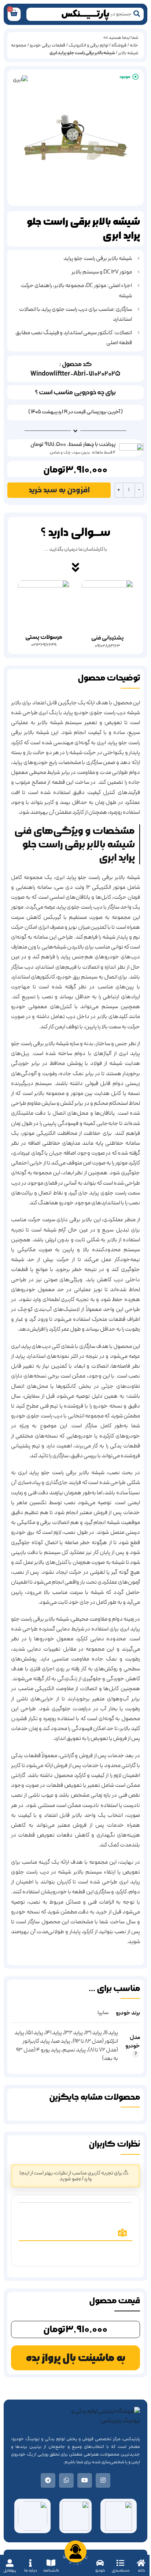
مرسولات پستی (44, 637)
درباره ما (31, 2570)
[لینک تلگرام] (48, 2480)
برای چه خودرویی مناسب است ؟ (75, 392)
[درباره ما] (31, 2563)
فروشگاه (119, 45)
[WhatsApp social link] (66, 2480)
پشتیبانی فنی (107, 638)
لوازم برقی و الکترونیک (88, 45)
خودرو (100, 2570)
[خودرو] (100, 2563)
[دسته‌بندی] (120, 2563)
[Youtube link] (85, 2480)
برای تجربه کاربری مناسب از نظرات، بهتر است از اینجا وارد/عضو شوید (71, 2176)
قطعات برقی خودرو (47, 45)
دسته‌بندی (121, 2570)
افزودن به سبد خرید (59, 490)
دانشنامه (51, 2570)
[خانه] (141, 2563)
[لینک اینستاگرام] (103, 2480)
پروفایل (10, 2570)
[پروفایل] (10, 2563)
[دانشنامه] (51, 2563)
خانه (141, 2570)
